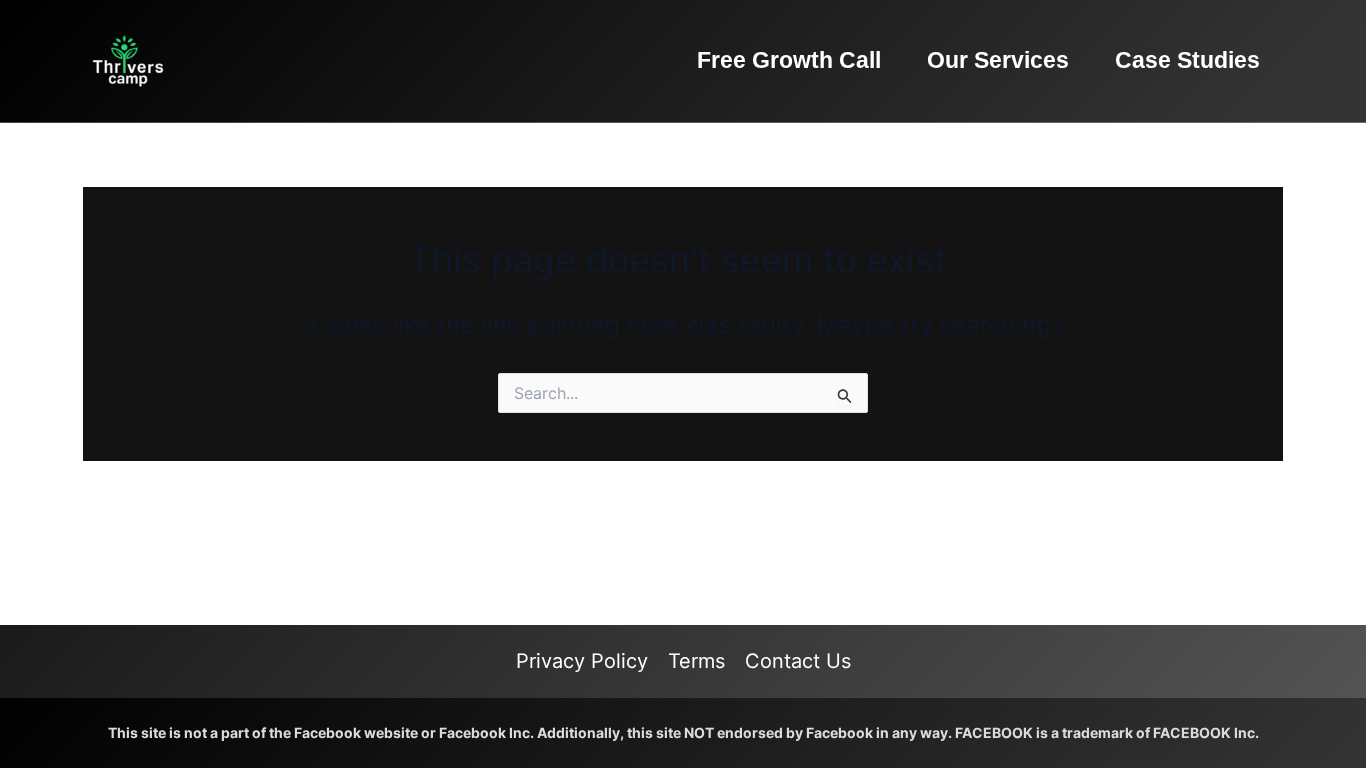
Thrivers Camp (245, 60)
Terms (696, 661)
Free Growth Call (789, 60)
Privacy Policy (582, 661)
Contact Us (798, 661)
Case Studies (1187, 60)
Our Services (998, 60)
